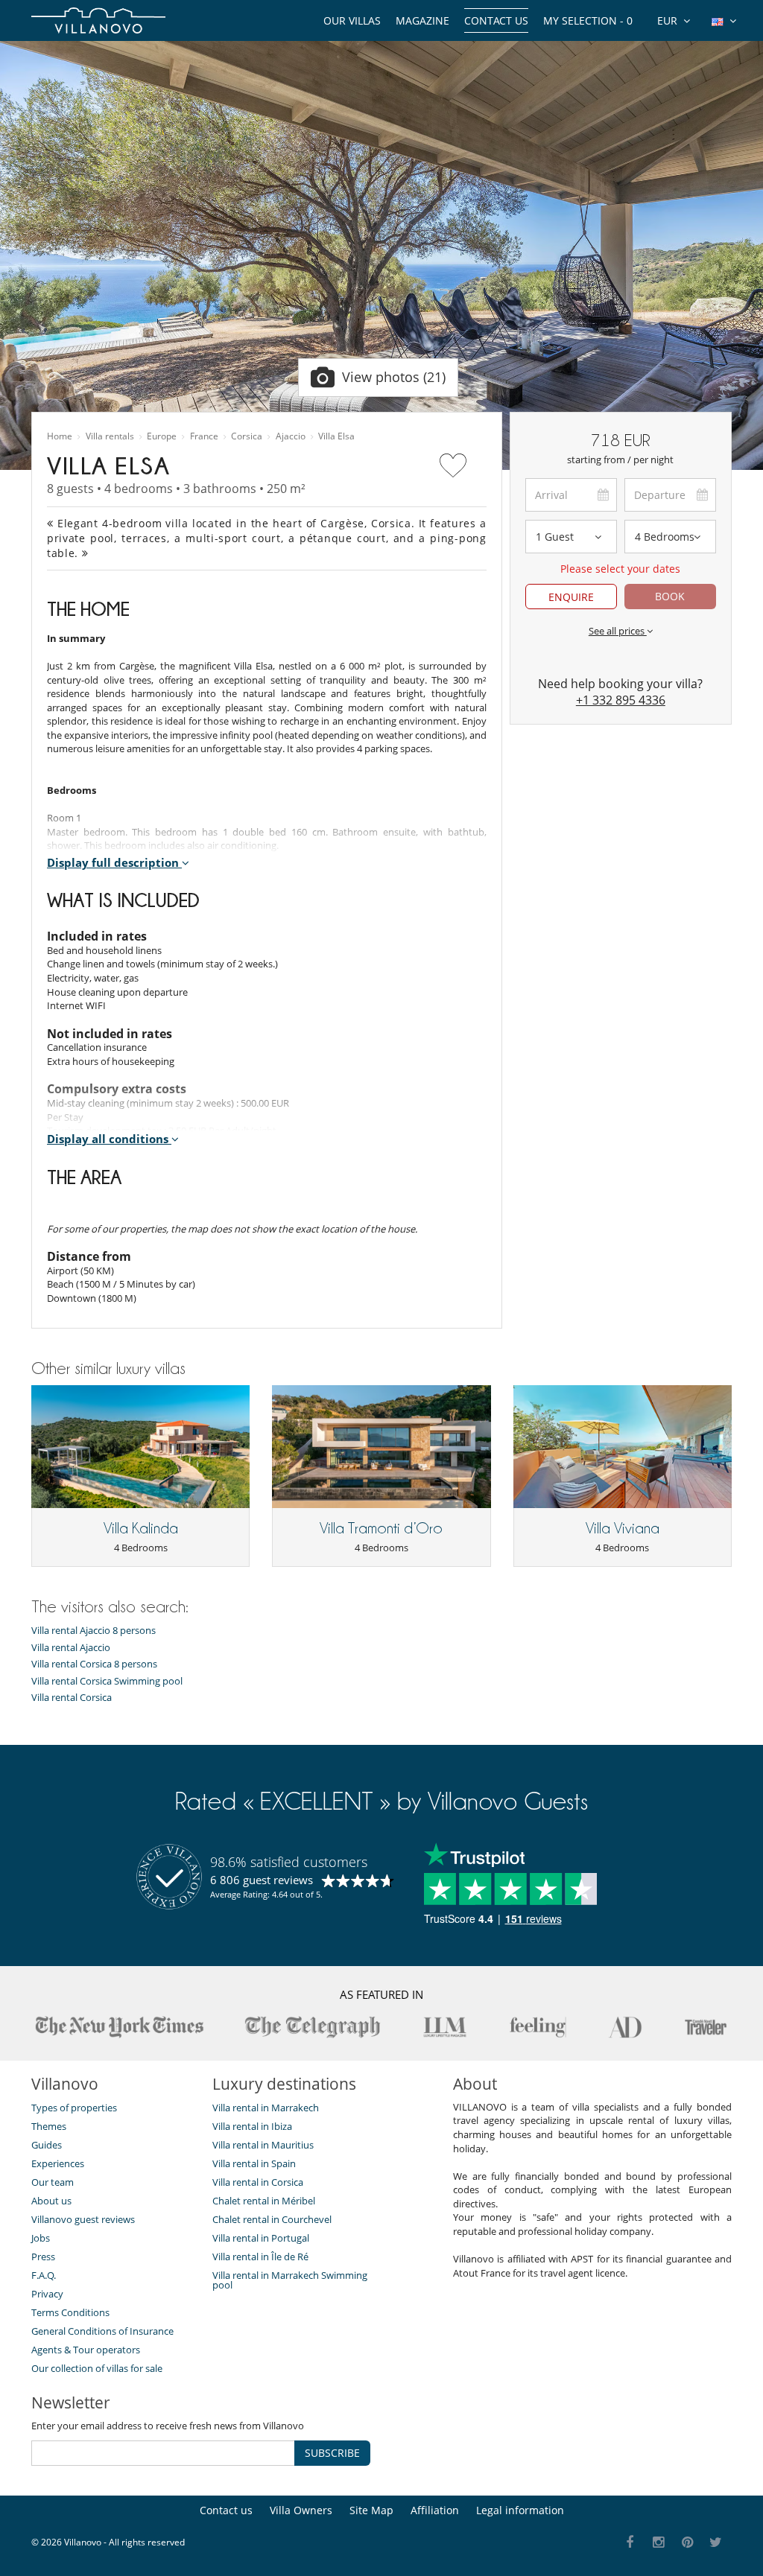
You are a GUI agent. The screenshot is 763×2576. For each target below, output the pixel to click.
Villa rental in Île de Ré (260, 2257)
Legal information (520, 2510)
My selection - (588, 20)
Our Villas (352, 20)
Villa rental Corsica (72, 1698)
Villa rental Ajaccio (71, 1648)
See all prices (618, 631)
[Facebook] (630, 2543)
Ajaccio (291, 436)
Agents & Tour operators (86, 2350)
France (204, 436)
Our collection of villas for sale (97, 2368)
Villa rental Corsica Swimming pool (107, 1681)
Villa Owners (301, 2510)
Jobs (41, 2238)
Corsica (247, 436)
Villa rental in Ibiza (252, 2126)
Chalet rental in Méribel (264, 2201)
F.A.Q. (44, 2275)
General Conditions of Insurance (102, 2331)
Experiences (58, 2163)
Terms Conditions (70, 2312)
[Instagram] (659, 2543)
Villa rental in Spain (254, 2163)
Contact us (496, 20)
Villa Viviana (623, 1528)
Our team (53, 2182)
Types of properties (74, 2108)
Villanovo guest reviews (83, 2219)
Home (60, 436)
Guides (47, 2145)
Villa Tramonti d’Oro (381, 1528)
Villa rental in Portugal (261, 2238)
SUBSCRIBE (332, 2453)
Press (43, 2257)
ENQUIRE (571, 597)
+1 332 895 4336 (621, 700)
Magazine (422, 20)
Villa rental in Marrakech (266, 2108)
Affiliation (435, 2510)
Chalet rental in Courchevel (272, 2219)
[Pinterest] (687, 2543)
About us (51, 2201)
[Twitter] (716, 2543)
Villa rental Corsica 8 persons (94, 1664)
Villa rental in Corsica (258, 2182)
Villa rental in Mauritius (263, 2145)
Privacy (47, 2294)
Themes (49, 2126)
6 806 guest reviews (262, 1880)
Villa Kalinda (141, 1528)
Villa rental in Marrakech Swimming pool (290, 2280)
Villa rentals (110, 436)
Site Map (371, 2510)
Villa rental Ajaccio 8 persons (94, 1631)
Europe (162, 436)
